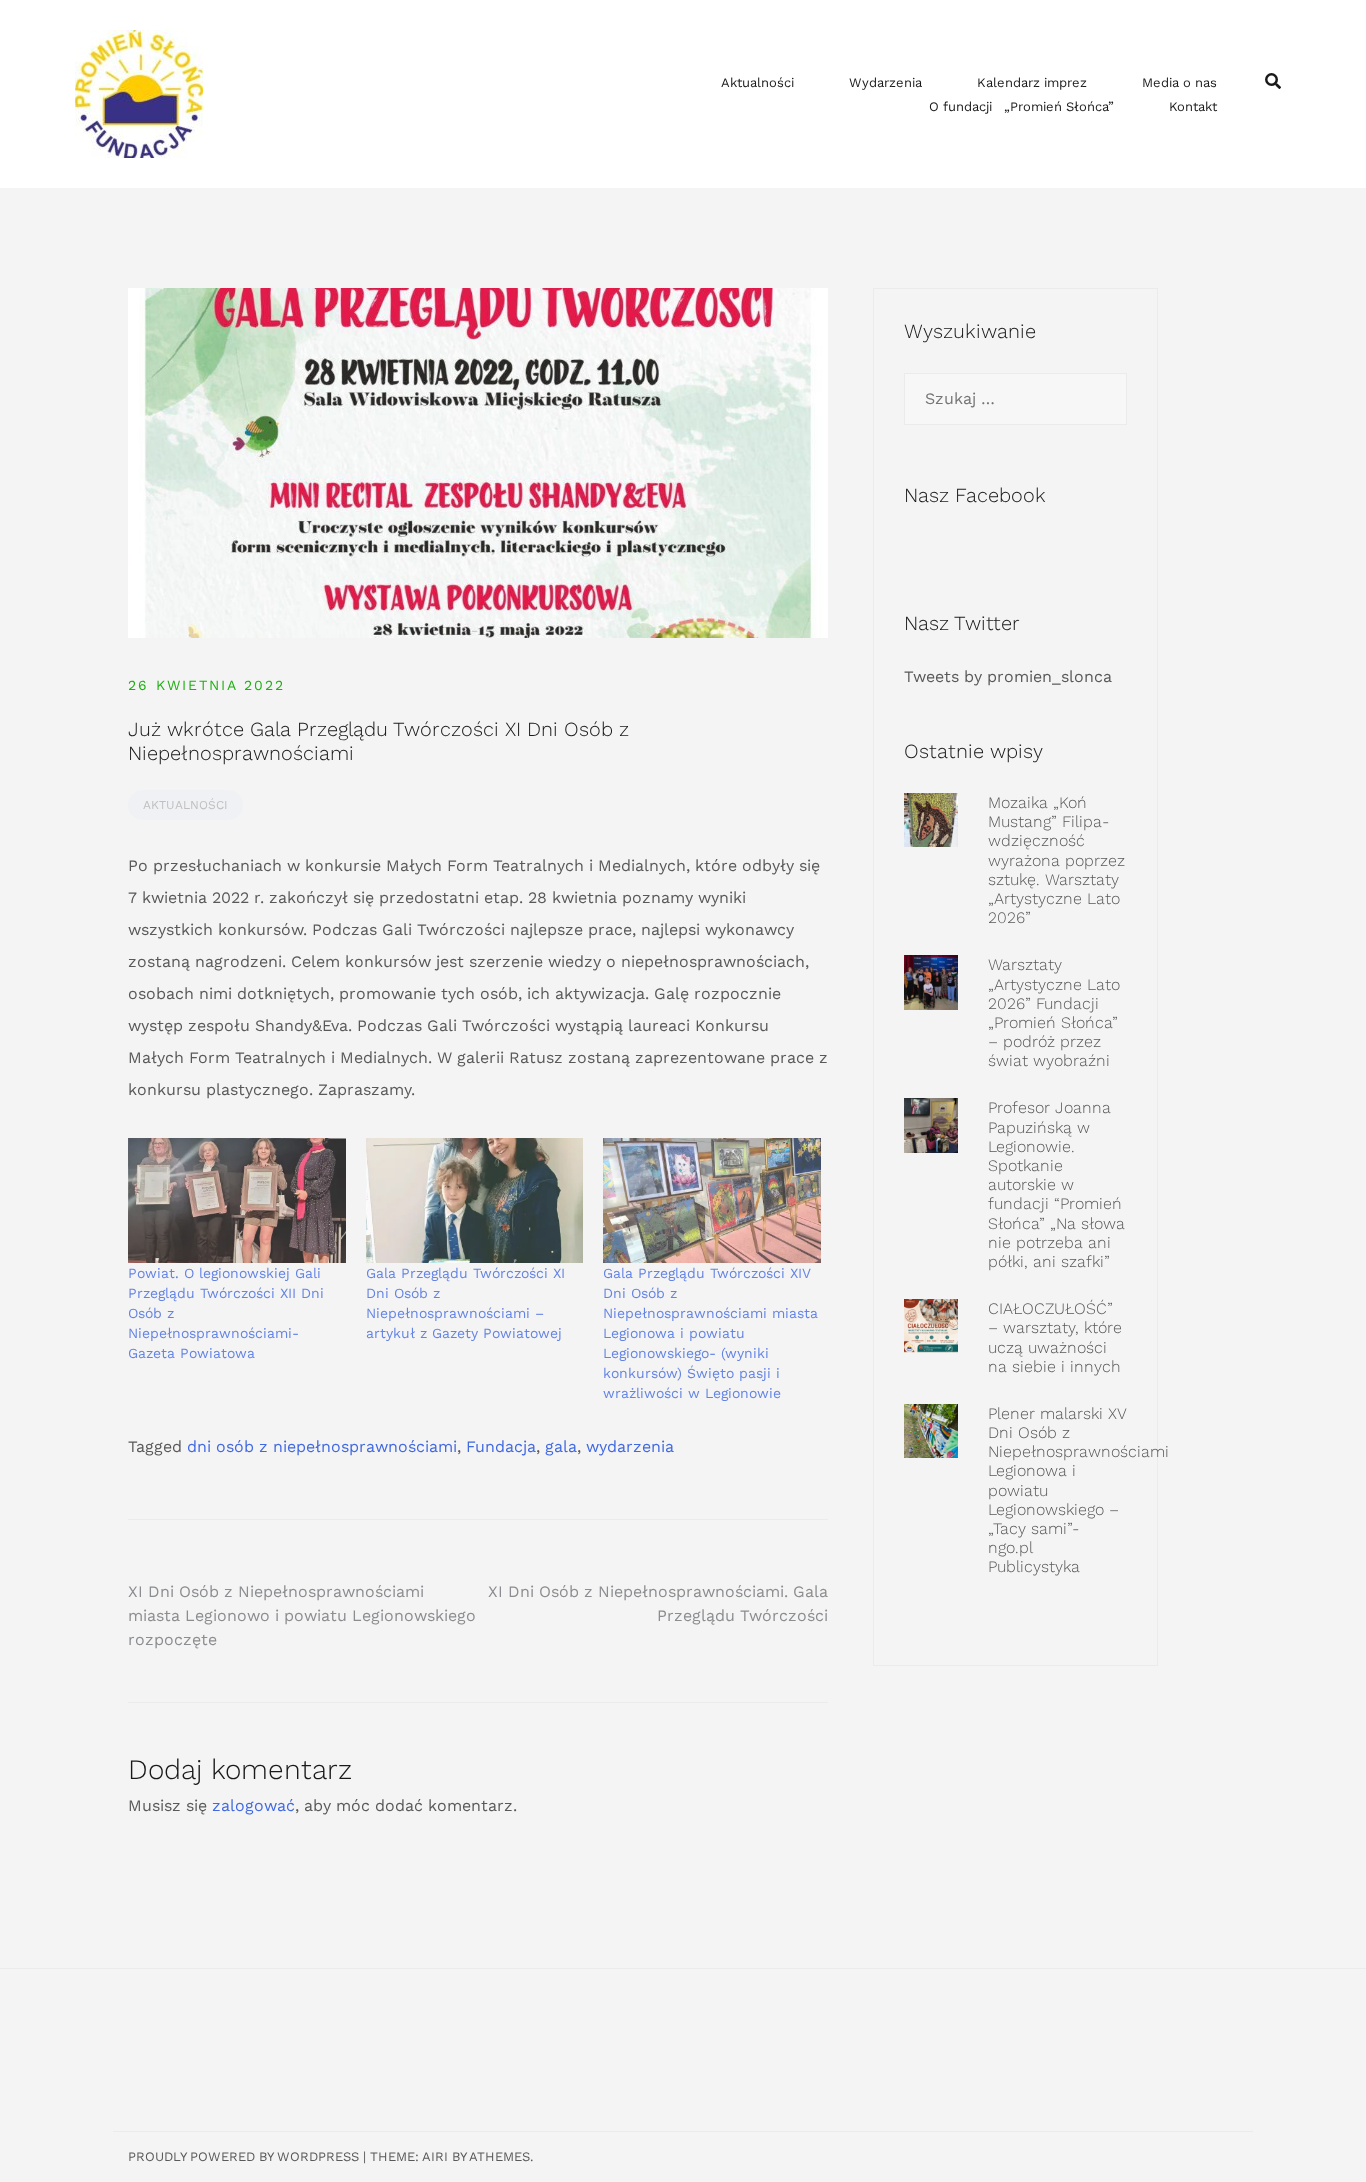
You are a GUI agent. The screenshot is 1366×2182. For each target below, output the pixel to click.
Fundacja (501, 1446)
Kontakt (1193, 106)
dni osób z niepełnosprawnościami (322, 1446)
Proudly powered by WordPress (243, 2156)
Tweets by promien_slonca (1008, 676)
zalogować (253, 1805)
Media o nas (1179, 82)
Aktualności (757, 82)
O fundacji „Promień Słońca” (1021, 106)
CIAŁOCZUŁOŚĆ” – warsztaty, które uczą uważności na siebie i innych (1055, 1337)
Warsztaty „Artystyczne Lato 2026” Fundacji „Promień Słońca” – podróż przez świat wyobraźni (1054, 1012)
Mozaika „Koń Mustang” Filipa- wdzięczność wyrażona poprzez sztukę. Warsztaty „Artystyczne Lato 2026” (1056, 860)
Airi (435, 2156)
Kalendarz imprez (1032, 82)
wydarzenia (630, 1446)
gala (561, 1446)
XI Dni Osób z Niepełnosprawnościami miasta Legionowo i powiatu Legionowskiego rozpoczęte (302, 1615)
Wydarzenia (885, 82)
